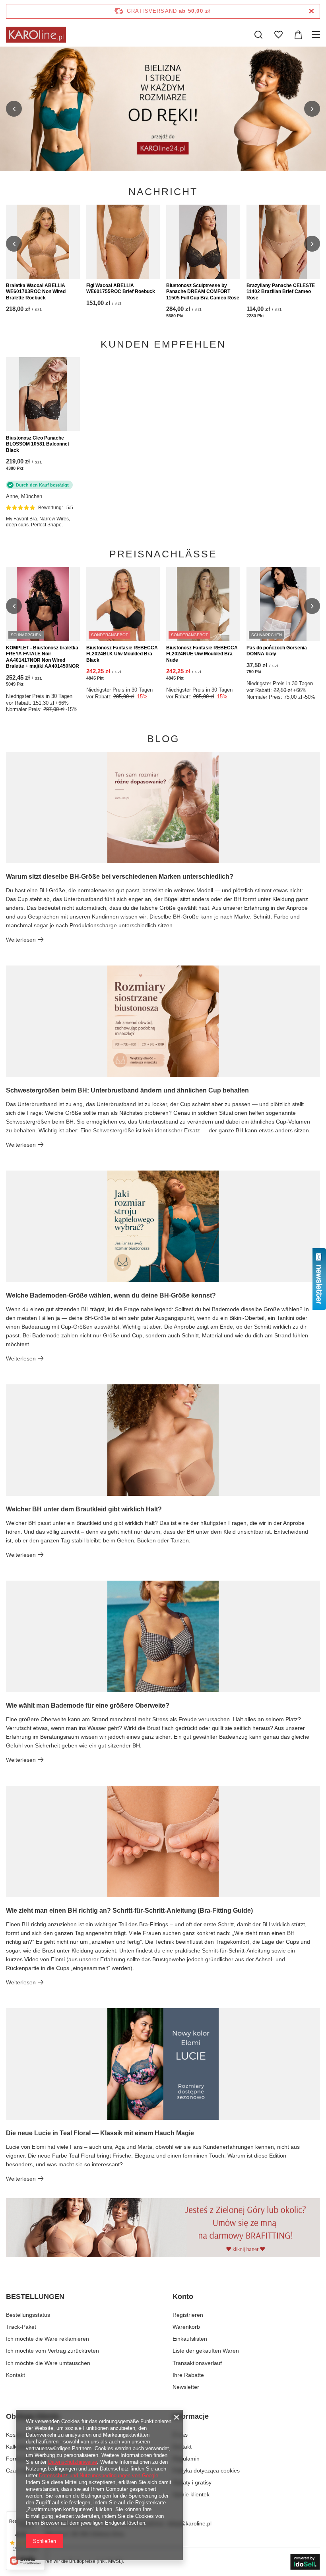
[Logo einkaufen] (36, 35)
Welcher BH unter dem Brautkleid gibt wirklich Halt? (84, 1509)
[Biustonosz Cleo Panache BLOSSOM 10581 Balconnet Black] (43, 394)
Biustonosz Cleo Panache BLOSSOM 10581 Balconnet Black (38, 444)
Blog (163, 739)
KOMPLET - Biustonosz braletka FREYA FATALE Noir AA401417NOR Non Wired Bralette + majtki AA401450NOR (43, 657)
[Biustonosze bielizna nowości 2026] (163, 109)
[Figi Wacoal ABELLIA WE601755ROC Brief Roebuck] (123, 242)
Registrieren (188, 2315)
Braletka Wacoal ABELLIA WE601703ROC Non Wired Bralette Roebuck (36, 292)
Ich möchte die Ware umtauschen (48, 2363)
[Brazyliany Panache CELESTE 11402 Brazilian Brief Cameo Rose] (283, 242)
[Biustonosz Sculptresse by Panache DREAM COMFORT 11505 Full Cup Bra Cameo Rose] (203, 242)
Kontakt (16, 2375)
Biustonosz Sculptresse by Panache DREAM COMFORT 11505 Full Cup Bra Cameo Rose (203, 292)
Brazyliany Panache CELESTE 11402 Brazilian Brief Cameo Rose (281, 292)
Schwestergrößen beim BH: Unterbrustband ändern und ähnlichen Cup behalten (127, 1090)
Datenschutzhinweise (73, 2462)
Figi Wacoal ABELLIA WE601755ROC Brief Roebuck (121, 289)
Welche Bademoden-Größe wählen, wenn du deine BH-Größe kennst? (111, 1295)
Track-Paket (21, 2327)
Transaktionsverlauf (197, 2363)
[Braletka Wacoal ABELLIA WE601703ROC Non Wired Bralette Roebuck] (43, 242)
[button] (14, 109)
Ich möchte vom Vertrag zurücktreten (52, 2351)
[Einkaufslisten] (278, 35)
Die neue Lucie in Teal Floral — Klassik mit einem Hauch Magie (100, 2133)
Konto (183, 2297)
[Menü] (317, 35)
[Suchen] (258, 35)
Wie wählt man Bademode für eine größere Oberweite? (88, 1705)
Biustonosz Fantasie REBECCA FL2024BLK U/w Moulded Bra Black (122, 654)
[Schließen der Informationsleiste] (311, 11)
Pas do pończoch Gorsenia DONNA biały (277, 651)
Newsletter (186, 2387)
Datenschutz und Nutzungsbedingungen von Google (99, 2475)
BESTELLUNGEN (35, 2297)
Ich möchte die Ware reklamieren (48, 2339)
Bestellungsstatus (28, 2315)
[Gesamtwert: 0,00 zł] (298, 35)
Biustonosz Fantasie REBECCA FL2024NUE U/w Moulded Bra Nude (202, 654)
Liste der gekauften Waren (206, 2351)
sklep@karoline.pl (189, 2523)
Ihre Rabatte (188, 2375)
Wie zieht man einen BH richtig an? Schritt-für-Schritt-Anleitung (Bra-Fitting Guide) (129, 1911)
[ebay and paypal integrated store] (305, 2562)
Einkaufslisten (190, 2339)
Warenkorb (186, 2327)
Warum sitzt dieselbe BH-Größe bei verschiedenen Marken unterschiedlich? (120, 877)
